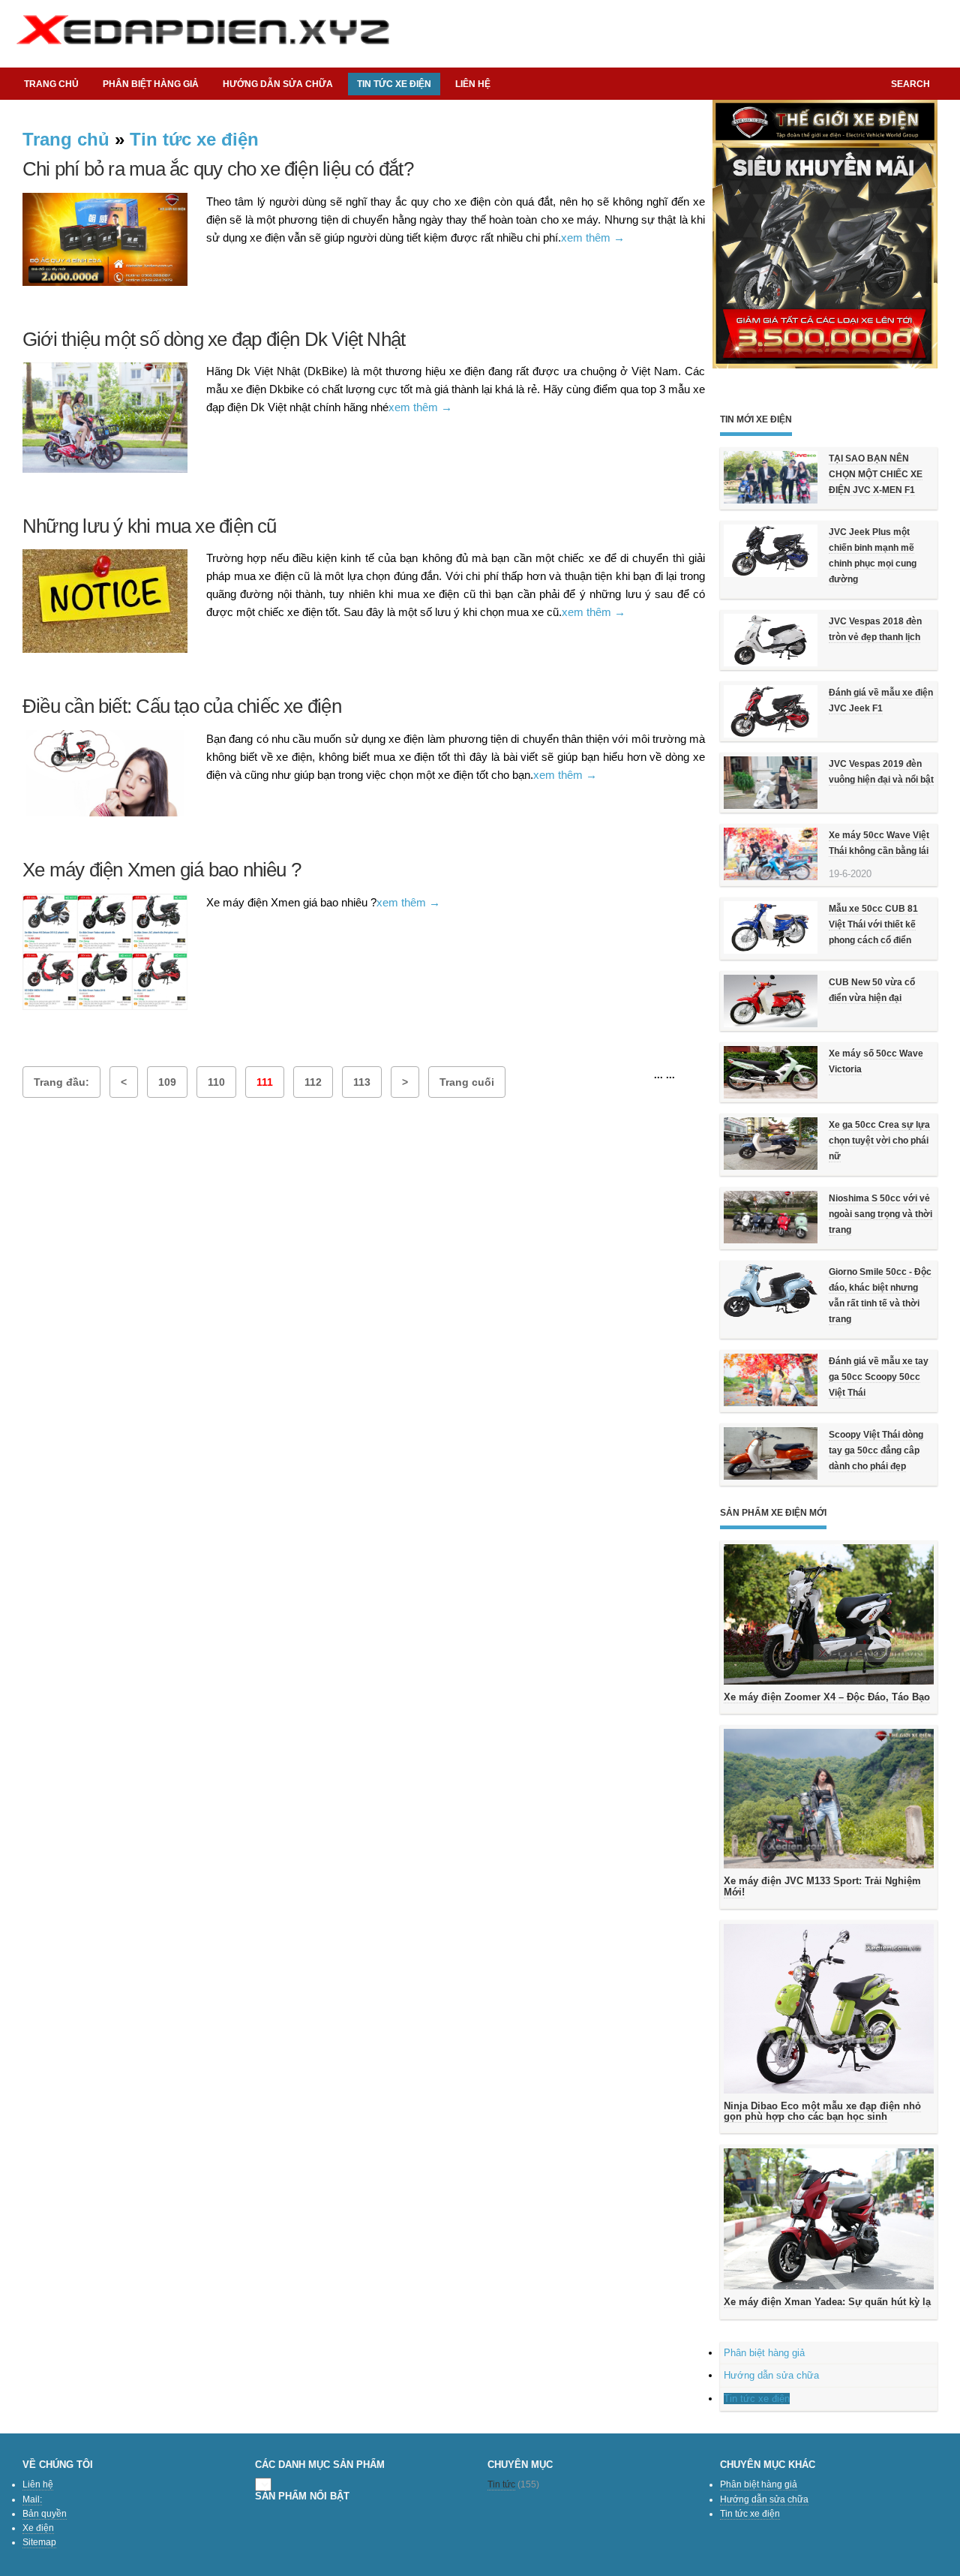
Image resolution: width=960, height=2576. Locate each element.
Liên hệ (473, 84)
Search (910, 84)
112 (313, 1082)
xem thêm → (593, 237)
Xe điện (38, 2528)
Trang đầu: (61, 1082)
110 (216, 1082)
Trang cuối (467, 1082)
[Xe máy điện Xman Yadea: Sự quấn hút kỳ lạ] (829, 2219)
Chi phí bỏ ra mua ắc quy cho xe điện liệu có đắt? (218, 169)
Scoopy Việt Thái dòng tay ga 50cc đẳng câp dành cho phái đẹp (876, 1450)
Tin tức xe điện (194, 139)
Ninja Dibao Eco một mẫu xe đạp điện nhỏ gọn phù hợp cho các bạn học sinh (822, 2111)
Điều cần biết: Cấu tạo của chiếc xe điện (182, 706)
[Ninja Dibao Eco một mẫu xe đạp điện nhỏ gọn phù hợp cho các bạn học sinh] (829, 2008)
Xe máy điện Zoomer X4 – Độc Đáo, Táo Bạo (827, 1697)
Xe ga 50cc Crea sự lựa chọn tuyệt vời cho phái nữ (879, 1141)
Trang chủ (51, 84)
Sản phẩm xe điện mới (773, 1513)
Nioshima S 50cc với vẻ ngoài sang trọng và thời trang (880, 1214)
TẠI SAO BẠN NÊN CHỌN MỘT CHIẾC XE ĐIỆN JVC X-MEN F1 (876, 474)
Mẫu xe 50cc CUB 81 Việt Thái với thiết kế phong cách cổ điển (873, 924)
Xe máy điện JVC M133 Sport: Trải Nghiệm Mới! (822, 1886)
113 (362, 1082)
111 (265, 1082)
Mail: (32, 2499)
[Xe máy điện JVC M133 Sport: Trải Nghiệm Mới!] (829, 1799)
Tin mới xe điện (756, 419)
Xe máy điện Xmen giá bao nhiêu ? (162, 870)
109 (167, 1082)
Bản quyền (45, 2514)
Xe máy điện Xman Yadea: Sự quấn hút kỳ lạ (827, 2302)
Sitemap (39, 2542)
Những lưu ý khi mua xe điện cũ (150, 526)
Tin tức (501, 2484)
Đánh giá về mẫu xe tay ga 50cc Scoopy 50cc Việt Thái (879, 1377)
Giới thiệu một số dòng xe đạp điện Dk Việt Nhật (214, 339)
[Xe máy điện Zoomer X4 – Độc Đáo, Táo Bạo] (829, 1614)
